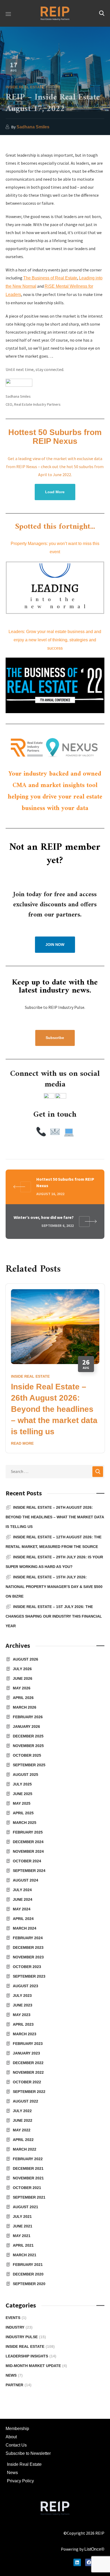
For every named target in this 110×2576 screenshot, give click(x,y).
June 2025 (23, 1794)
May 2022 (22, 2130)
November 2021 (28, 2178)
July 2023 (22, 1996)
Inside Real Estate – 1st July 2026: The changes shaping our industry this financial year (54, 1616)
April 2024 (23, 1919)
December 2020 (28, 2274)
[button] (102, 13)
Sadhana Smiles (33, 127)
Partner (19, 2385)
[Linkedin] (77, 2562)
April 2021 (23, 2245)
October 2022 (27, 2082)
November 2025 (28, 1746)
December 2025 (28, 1736)
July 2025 (22, 1784)
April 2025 (23, 1813)
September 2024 (29, 1871)
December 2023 (28, 1947)
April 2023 (23, 2024)
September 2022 (29, 2092)
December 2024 (28, 1842)
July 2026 (22, 1669)
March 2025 (25, 1823)
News (14, 2375)
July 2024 (22, 1890)
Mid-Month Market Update (36, 2366)
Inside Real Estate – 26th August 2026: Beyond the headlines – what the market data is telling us (54, 1409)
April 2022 (23, 2140)
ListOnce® (94, 2549)
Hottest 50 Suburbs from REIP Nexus (55, 437)
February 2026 (28, 1717)
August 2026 (25, 1659)
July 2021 (22, 2217)
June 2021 (23, 2226)
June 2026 (23, 1678)
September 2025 (29, 1765)
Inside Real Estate (25, 87)
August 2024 (25, 1880)
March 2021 (25, 2255)
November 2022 (28, 2072)
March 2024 (25, 1928)
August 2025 (25, 1775)
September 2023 (29, 1976)
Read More (22, 1443)
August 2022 (25, 2101)
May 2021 (22, 2236)
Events (16, 2318)
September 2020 (29, 2284)
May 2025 (22, 1803)
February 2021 (28, 2265)
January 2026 (26, 1726)
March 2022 (25, 2149)
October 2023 (27, 1967)
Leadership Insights (31, 2356)
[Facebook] (89, 2562)
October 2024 (27, 1861)
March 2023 (25, 2034)
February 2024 (28, 1938)
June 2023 (23, 2005)
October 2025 (27, 1755)
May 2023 (22, 2015)
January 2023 (26, 2053)
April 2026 (23, 1698)
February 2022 (28, 2159)
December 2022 (28, 2063)
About (11, 2437)
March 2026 (25, 1707)
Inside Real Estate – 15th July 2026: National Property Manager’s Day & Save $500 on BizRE (54, 1587)
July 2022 (22, 2111)
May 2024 (22, 1909)
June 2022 (23, 2120)
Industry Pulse (26, 2337)
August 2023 (25, 1986)
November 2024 (28, 1851)
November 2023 (28, 1957)
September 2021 (29, 2197)
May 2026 (22, 1688)
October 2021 (27, 2188)
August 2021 (25, 2207)
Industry (19, 2327)
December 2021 (28, 2168)
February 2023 (28, 2044)
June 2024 (23, 1899)
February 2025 (28, 1832)
